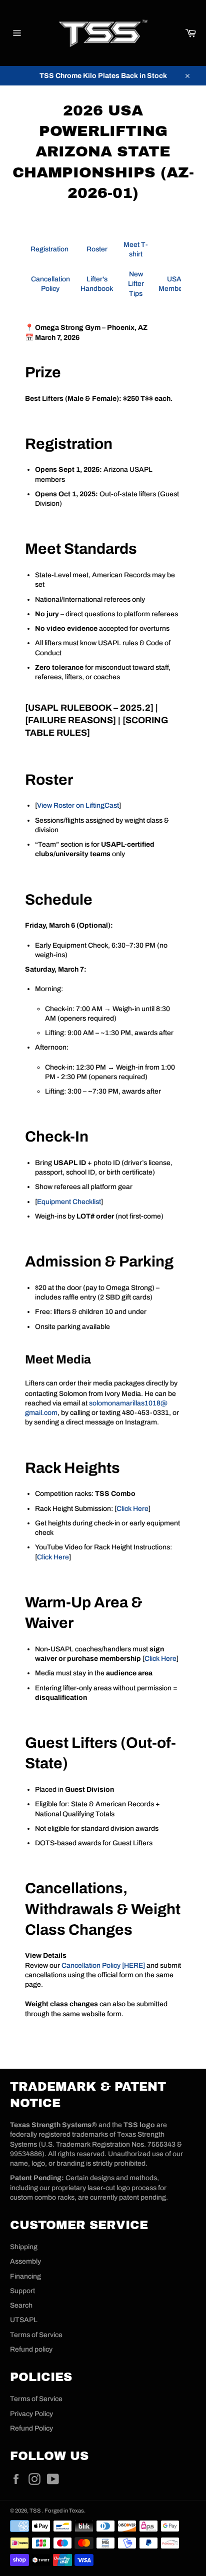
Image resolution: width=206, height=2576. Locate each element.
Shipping (24, 2247)
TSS (36, 2511)
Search (21, 2305)
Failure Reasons (70, 720)
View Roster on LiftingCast (78, 805)
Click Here (132, 1509)
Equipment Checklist (69, 1202)
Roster (97, 249)
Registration (50, 249)
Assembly (25, 2261)
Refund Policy (31, 2428)
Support (22, 2291)
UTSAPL (24, 2320)
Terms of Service (36, 2335)
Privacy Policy (31, 2414)
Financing (25, 2276)
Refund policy (31, 2349)
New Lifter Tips (136, 284)
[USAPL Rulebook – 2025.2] (89, 708)
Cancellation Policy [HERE (102, 1965)
